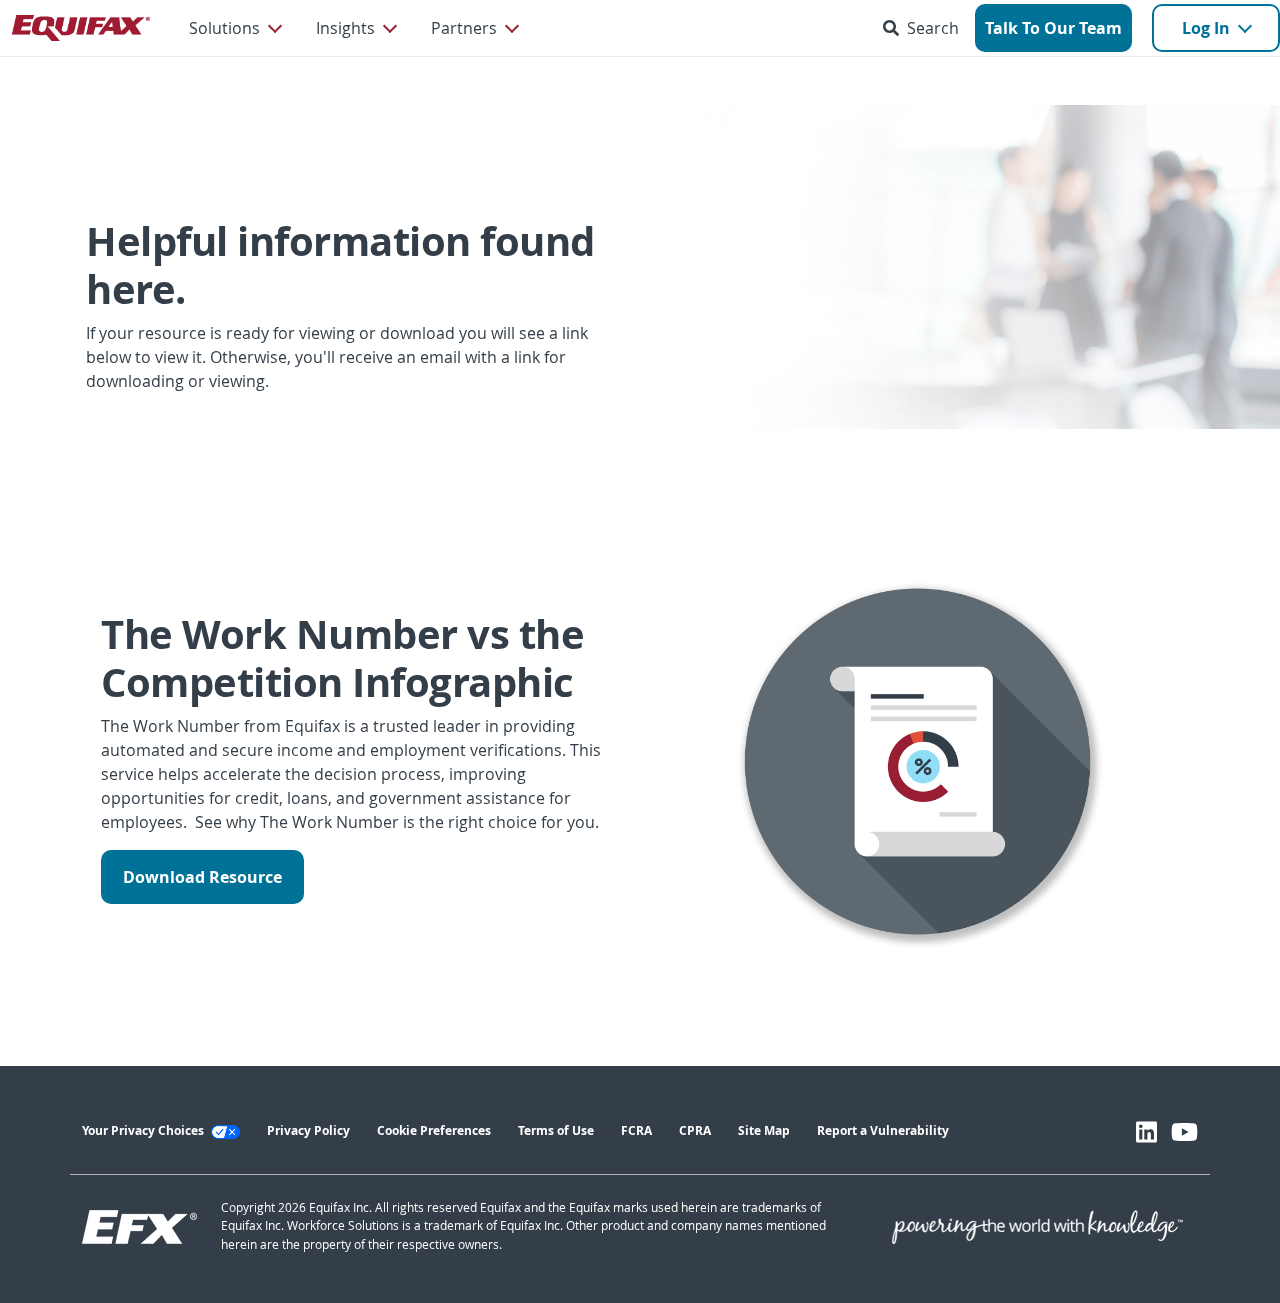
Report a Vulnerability (883, 1130)
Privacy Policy (308, 1130)
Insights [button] (345, 28)
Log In (1206, 28)
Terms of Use (556, 1130)
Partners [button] (464, 28)
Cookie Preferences (434, 1130)
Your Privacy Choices (144, 1130)
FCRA (636, 1130)
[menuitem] (234, 28)
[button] (925, 28)
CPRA (695, 1130)
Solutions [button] (224, 28)
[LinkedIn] (1146, 1132)
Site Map (764, 1130)
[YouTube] (1184, 1132)
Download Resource (202, 877)
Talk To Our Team (1053, 28)
